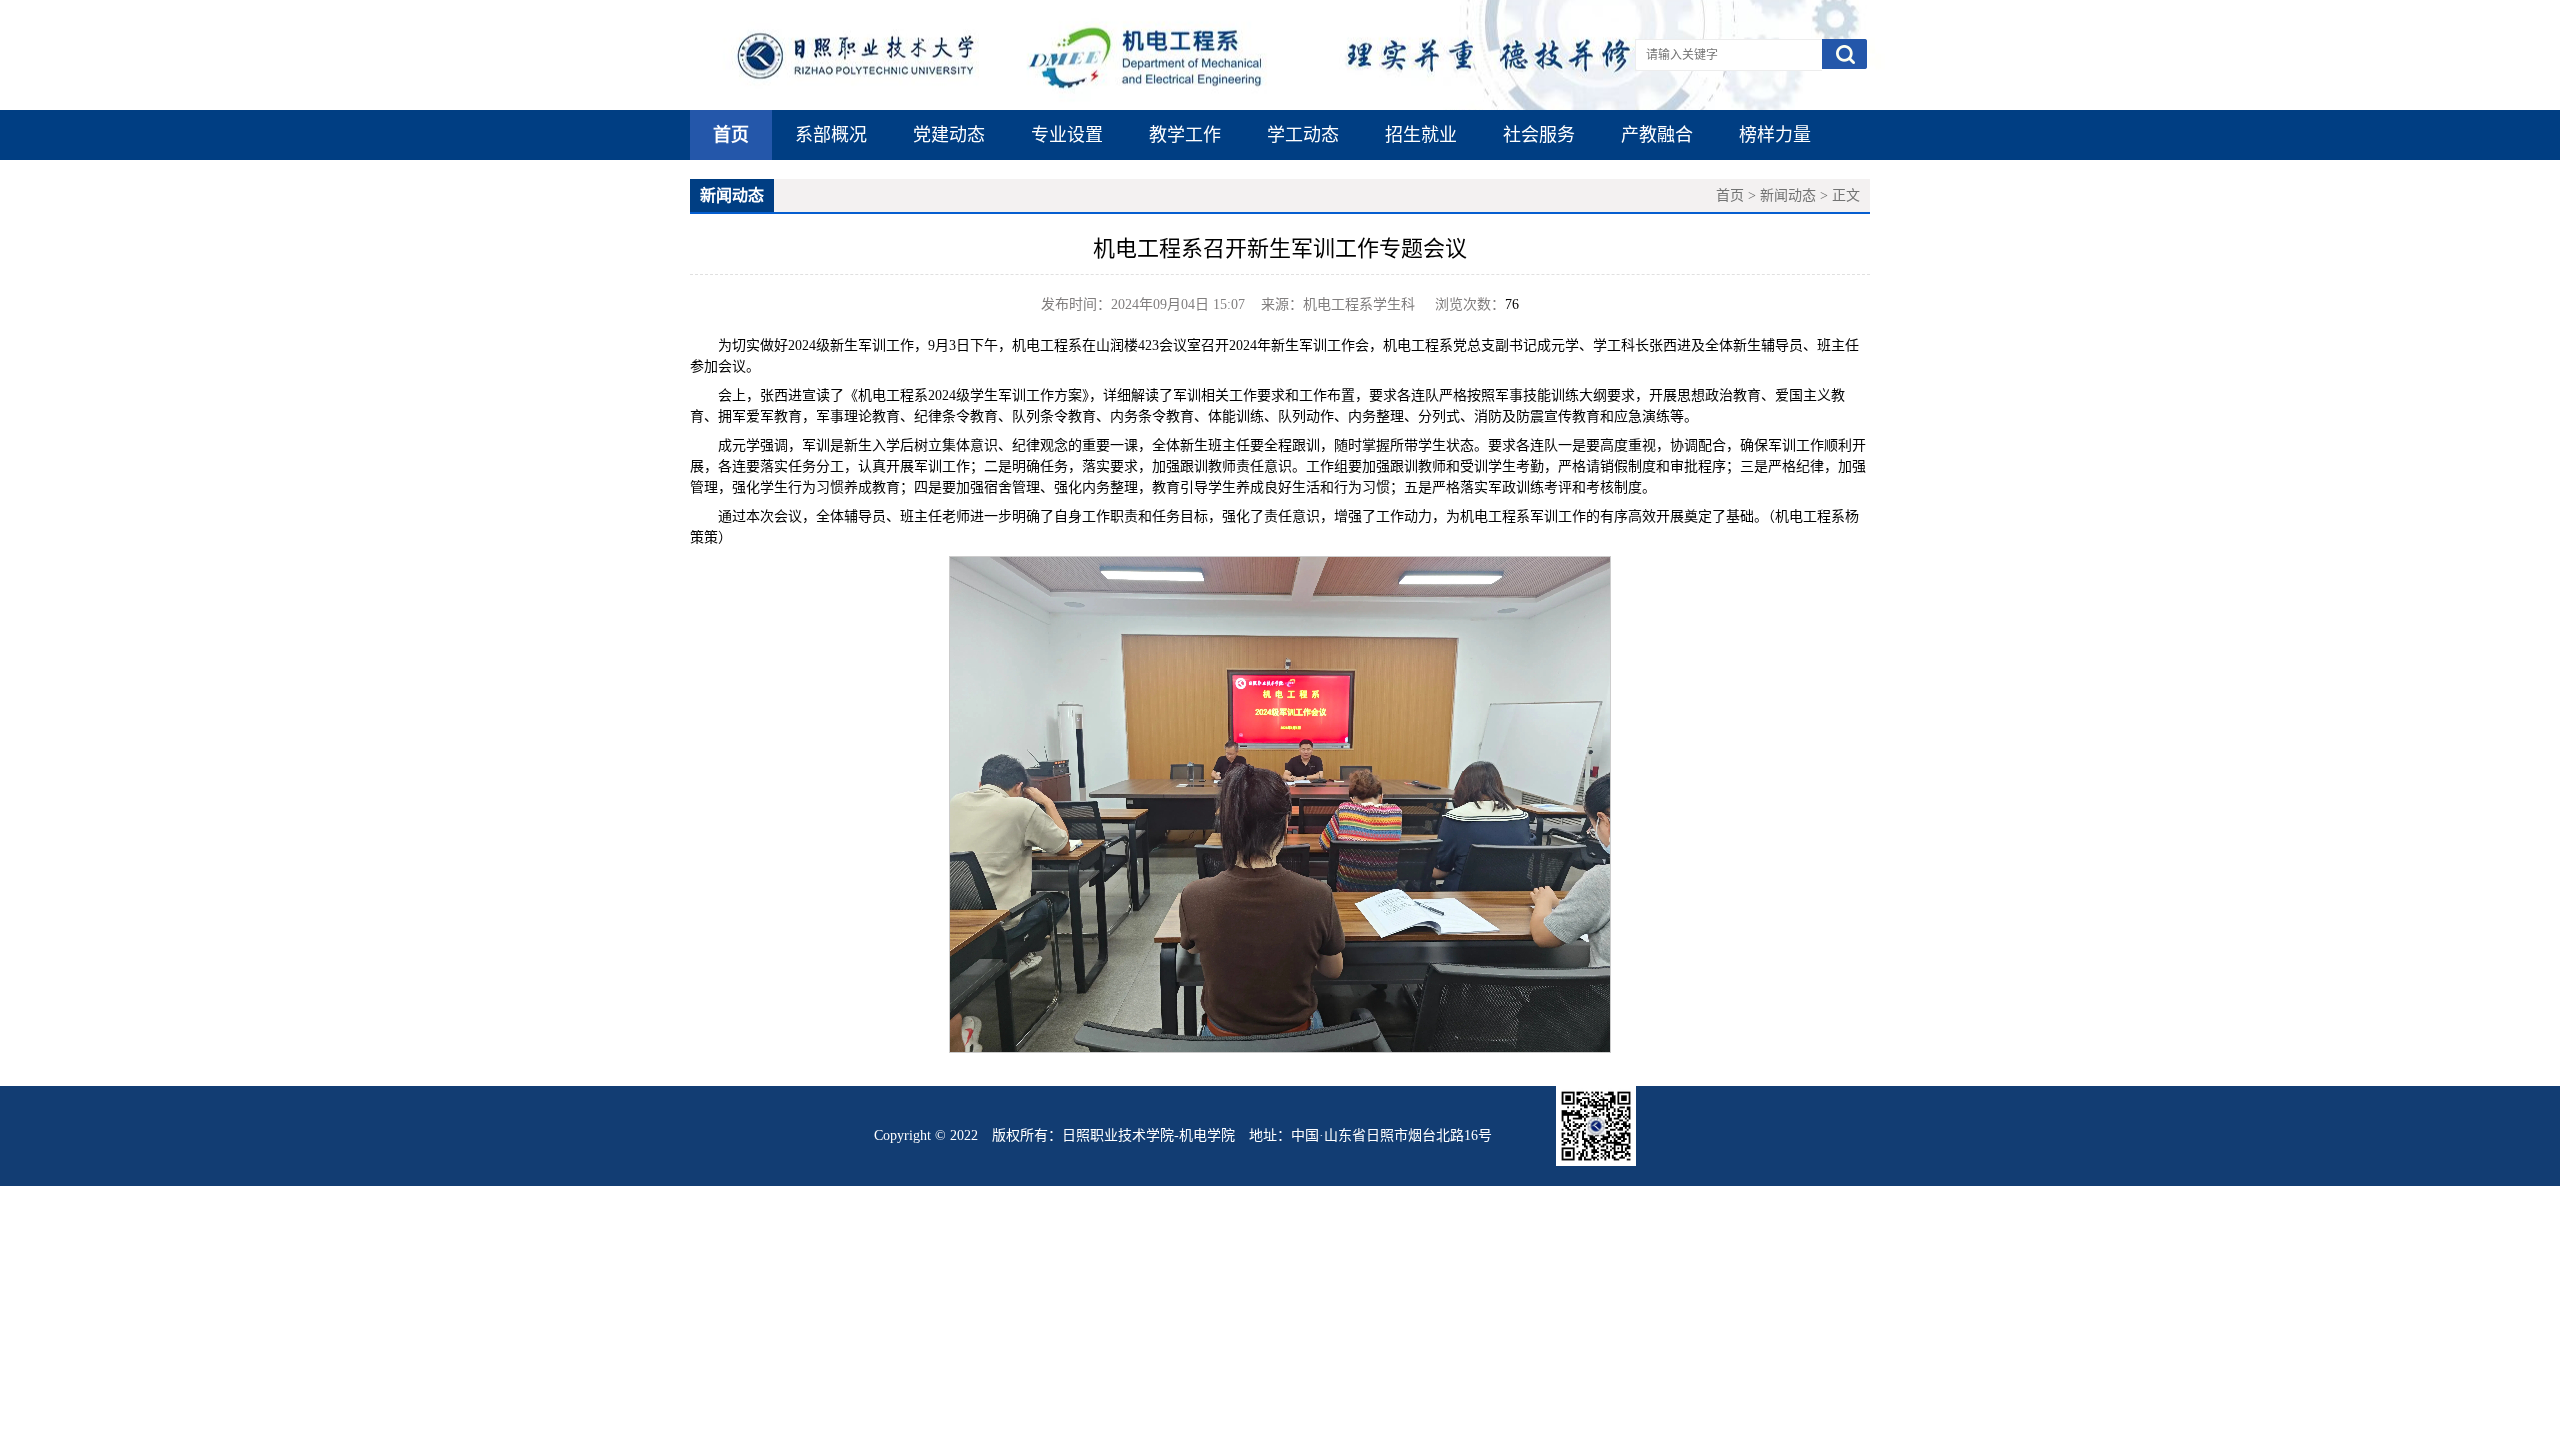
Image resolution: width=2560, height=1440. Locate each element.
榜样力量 (1775, 135)
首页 (731, 135)
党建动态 (949, 135)
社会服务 (1539, 135)
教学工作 (1185, 135)
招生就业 (1421, 135)
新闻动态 (1788, 195)
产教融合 (1657, 135)
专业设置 (1067, 135)
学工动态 (1303, 135)
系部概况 (831, 135)
